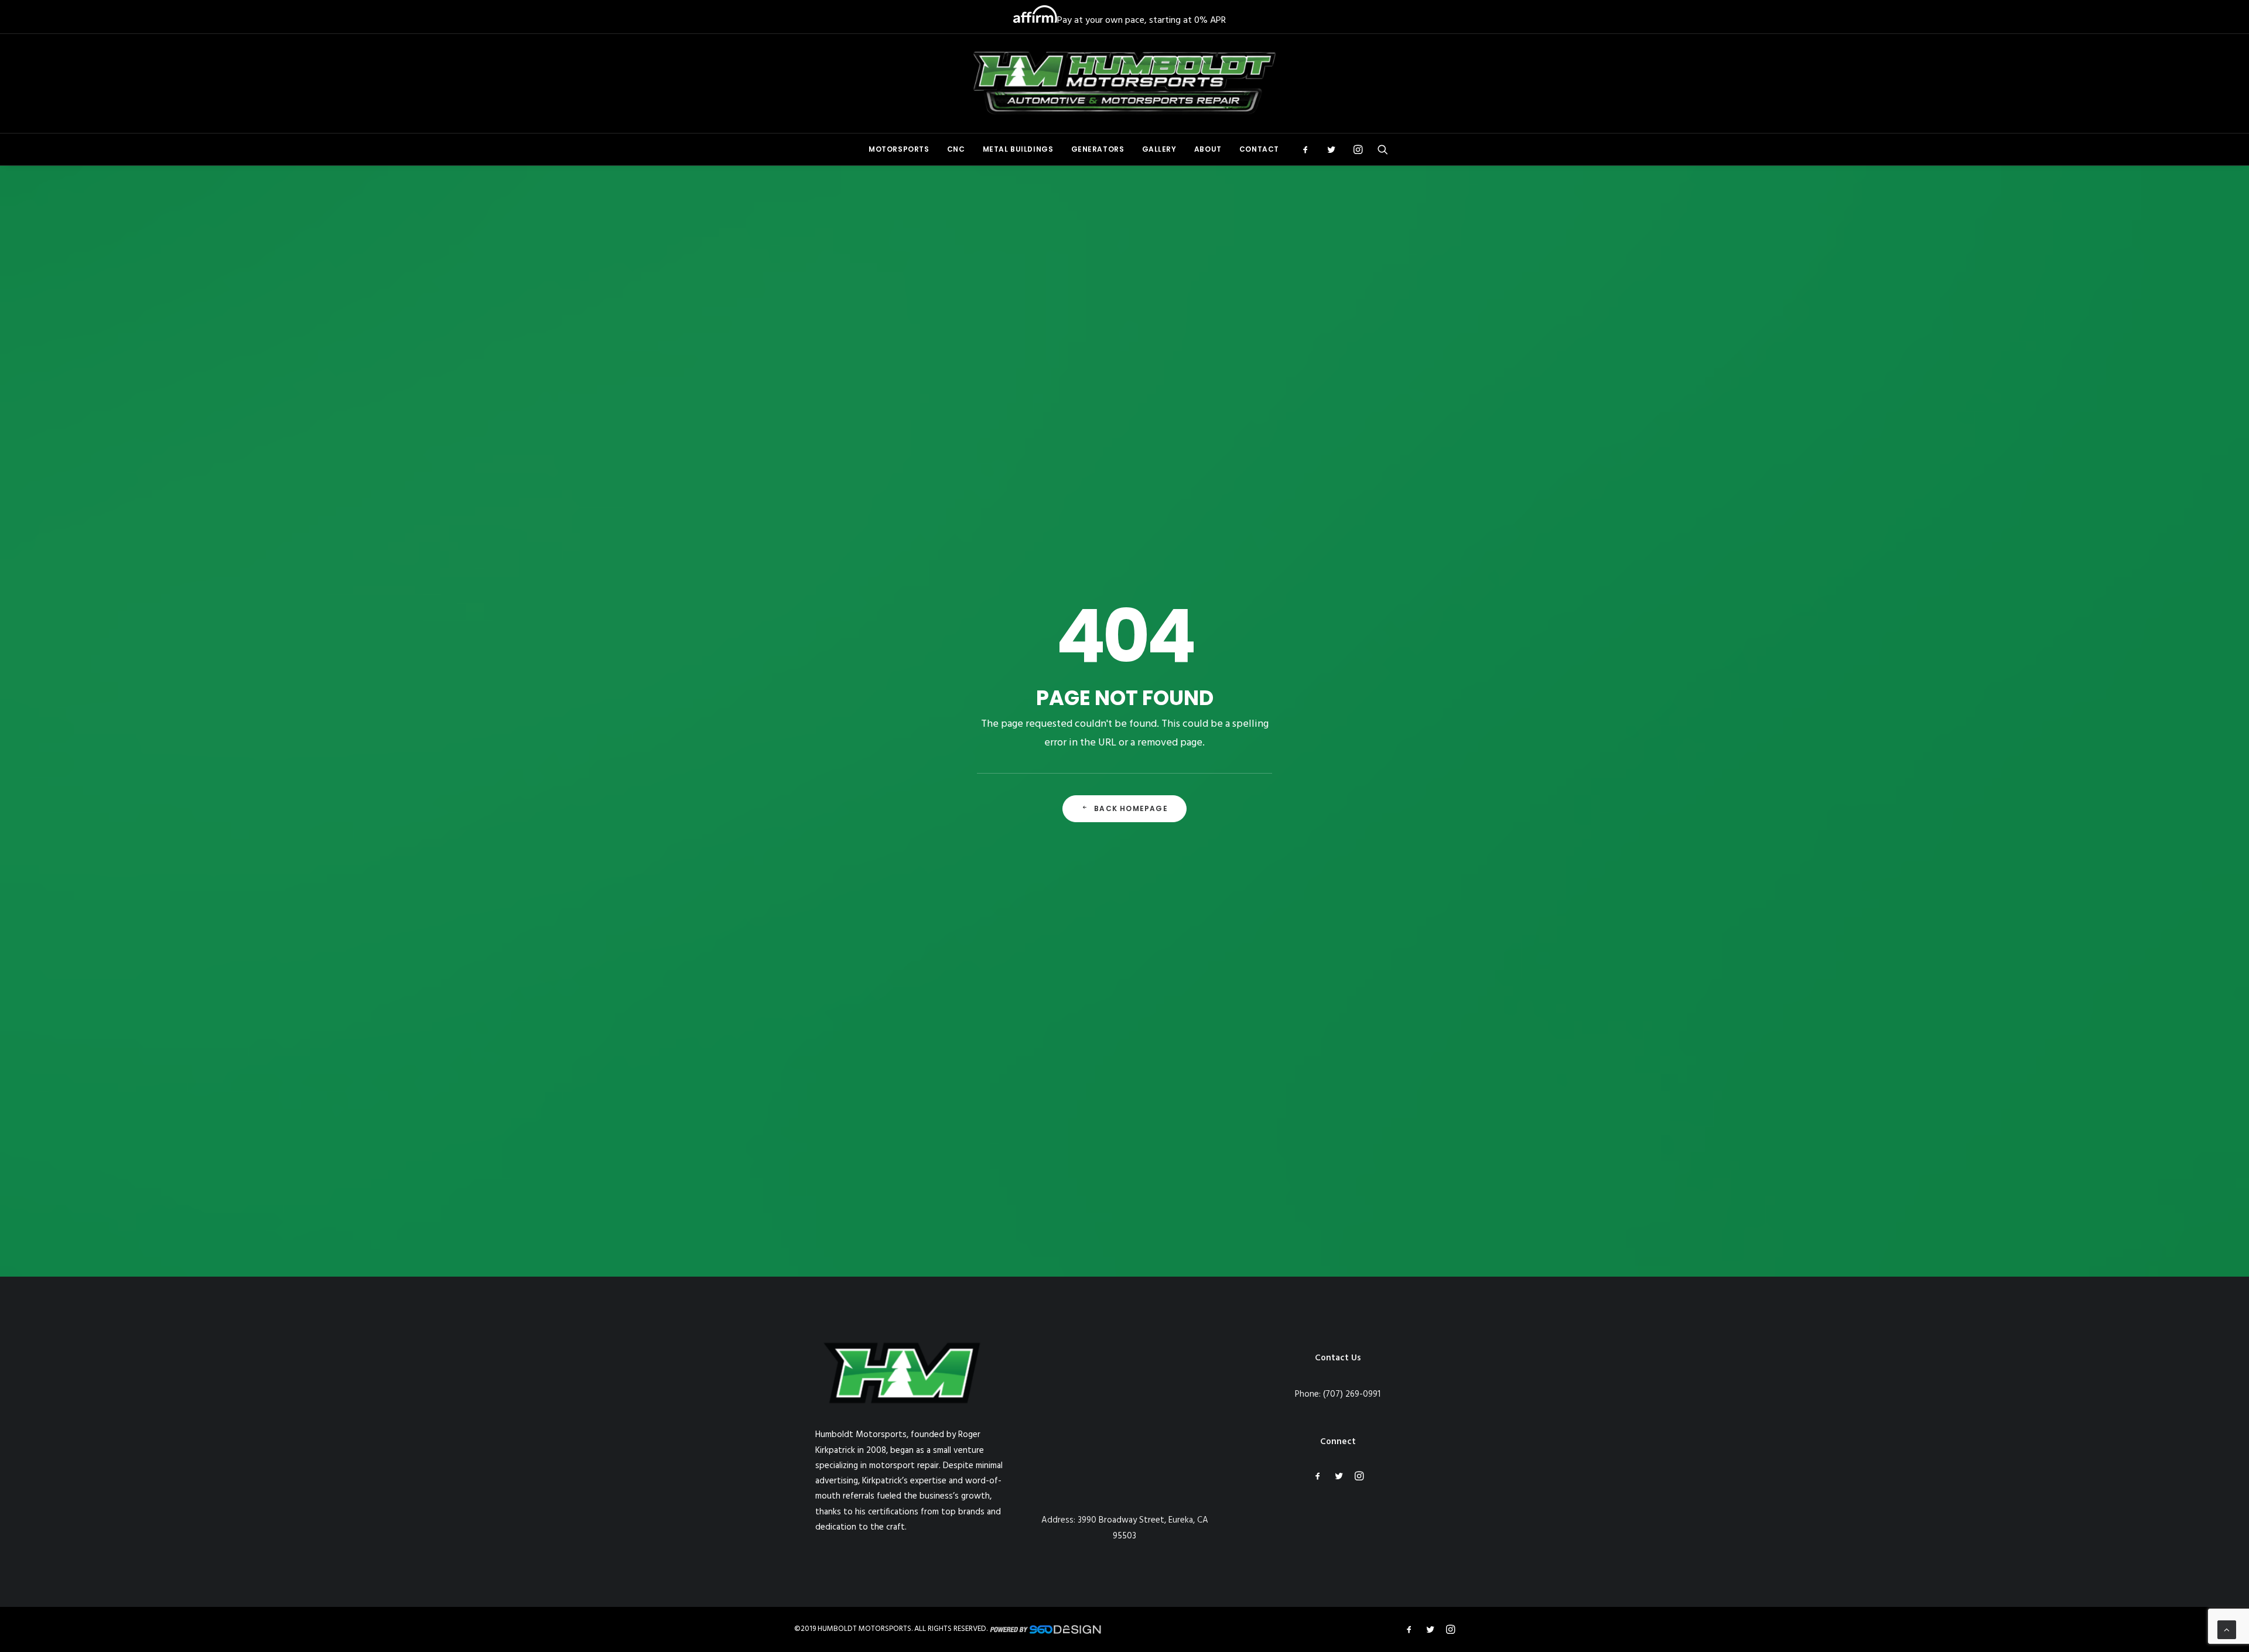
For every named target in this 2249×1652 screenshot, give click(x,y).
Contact (1259, 149)
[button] (1309, 149)
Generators (1098, 149)
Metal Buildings (1018, 149)
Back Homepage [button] (1131, 808)
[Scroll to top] (2227, 1630)
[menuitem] (899, 149)
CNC (956, 149)
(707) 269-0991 (1352, 1394)
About (1208, 149)
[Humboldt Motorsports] (1125, 83)
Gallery (1159, 149)
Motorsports (899, 149)
